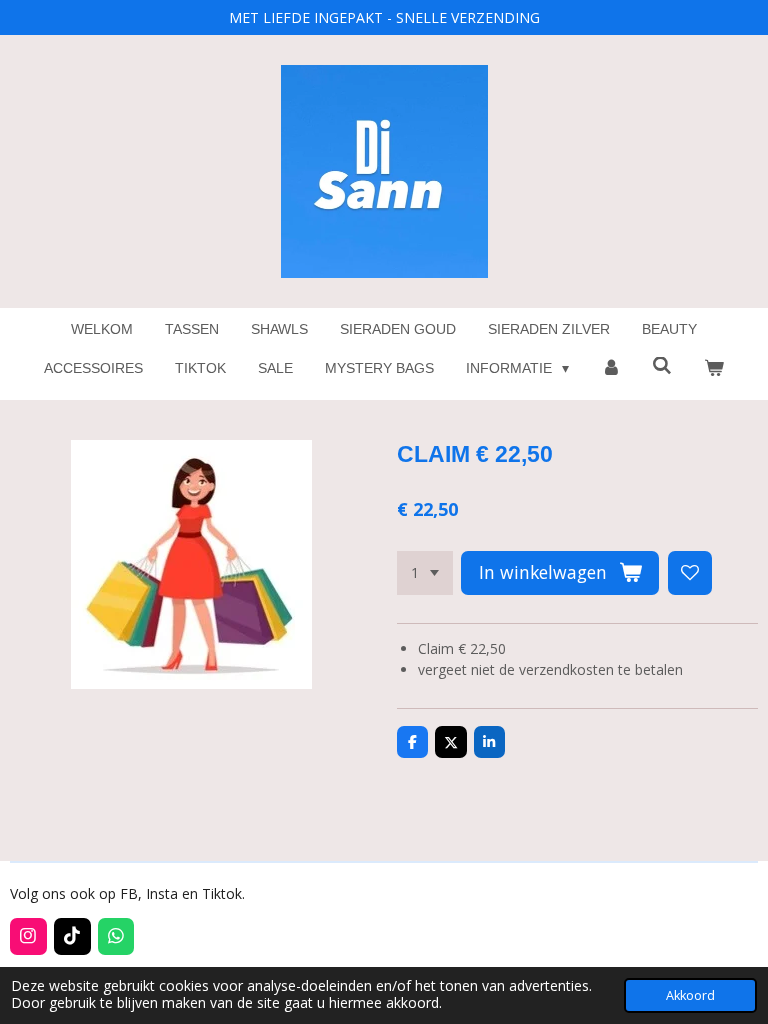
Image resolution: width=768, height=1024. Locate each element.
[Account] (611, 368)
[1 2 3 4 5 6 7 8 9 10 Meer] (425, 573)
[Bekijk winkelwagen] (714, 368)
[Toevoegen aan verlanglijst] (690, 573)
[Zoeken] (663, 366)
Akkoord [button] (690, 995)
